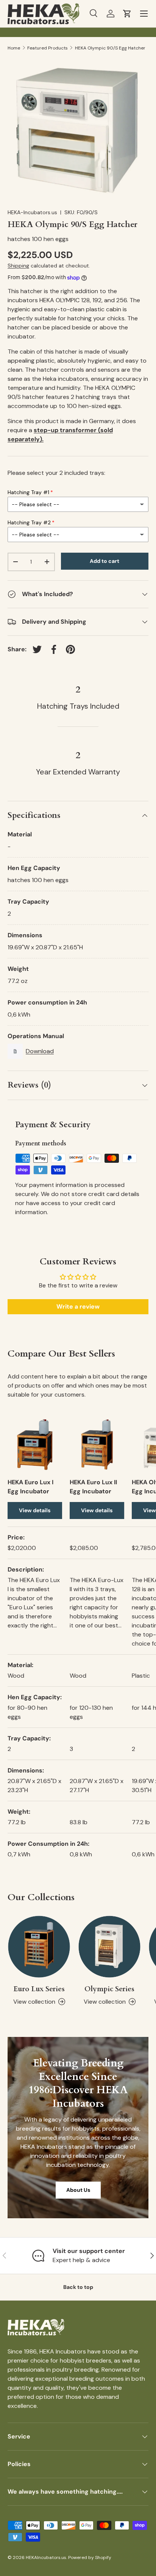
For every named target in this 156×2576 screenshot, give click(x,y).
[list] (78, 129)
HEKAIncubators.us (46, 2557)
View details (35, 1510)
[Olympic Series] (109, 1947)
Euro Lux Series (39, 1989)
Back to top (78, 2287)
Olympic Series (109, 1989)
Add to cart (105, 561)
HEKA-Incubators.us (32, 212)
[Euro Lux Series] (39, 1947)
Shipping (18, 266)
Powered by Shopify (90, 2557)
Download (40, 1051)
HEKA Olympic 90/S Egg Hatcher (110, 48)
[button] (127, 14)
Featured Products (48, 48)
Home (14, 48)
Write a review (78, 1307)
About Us (78, 2190)
